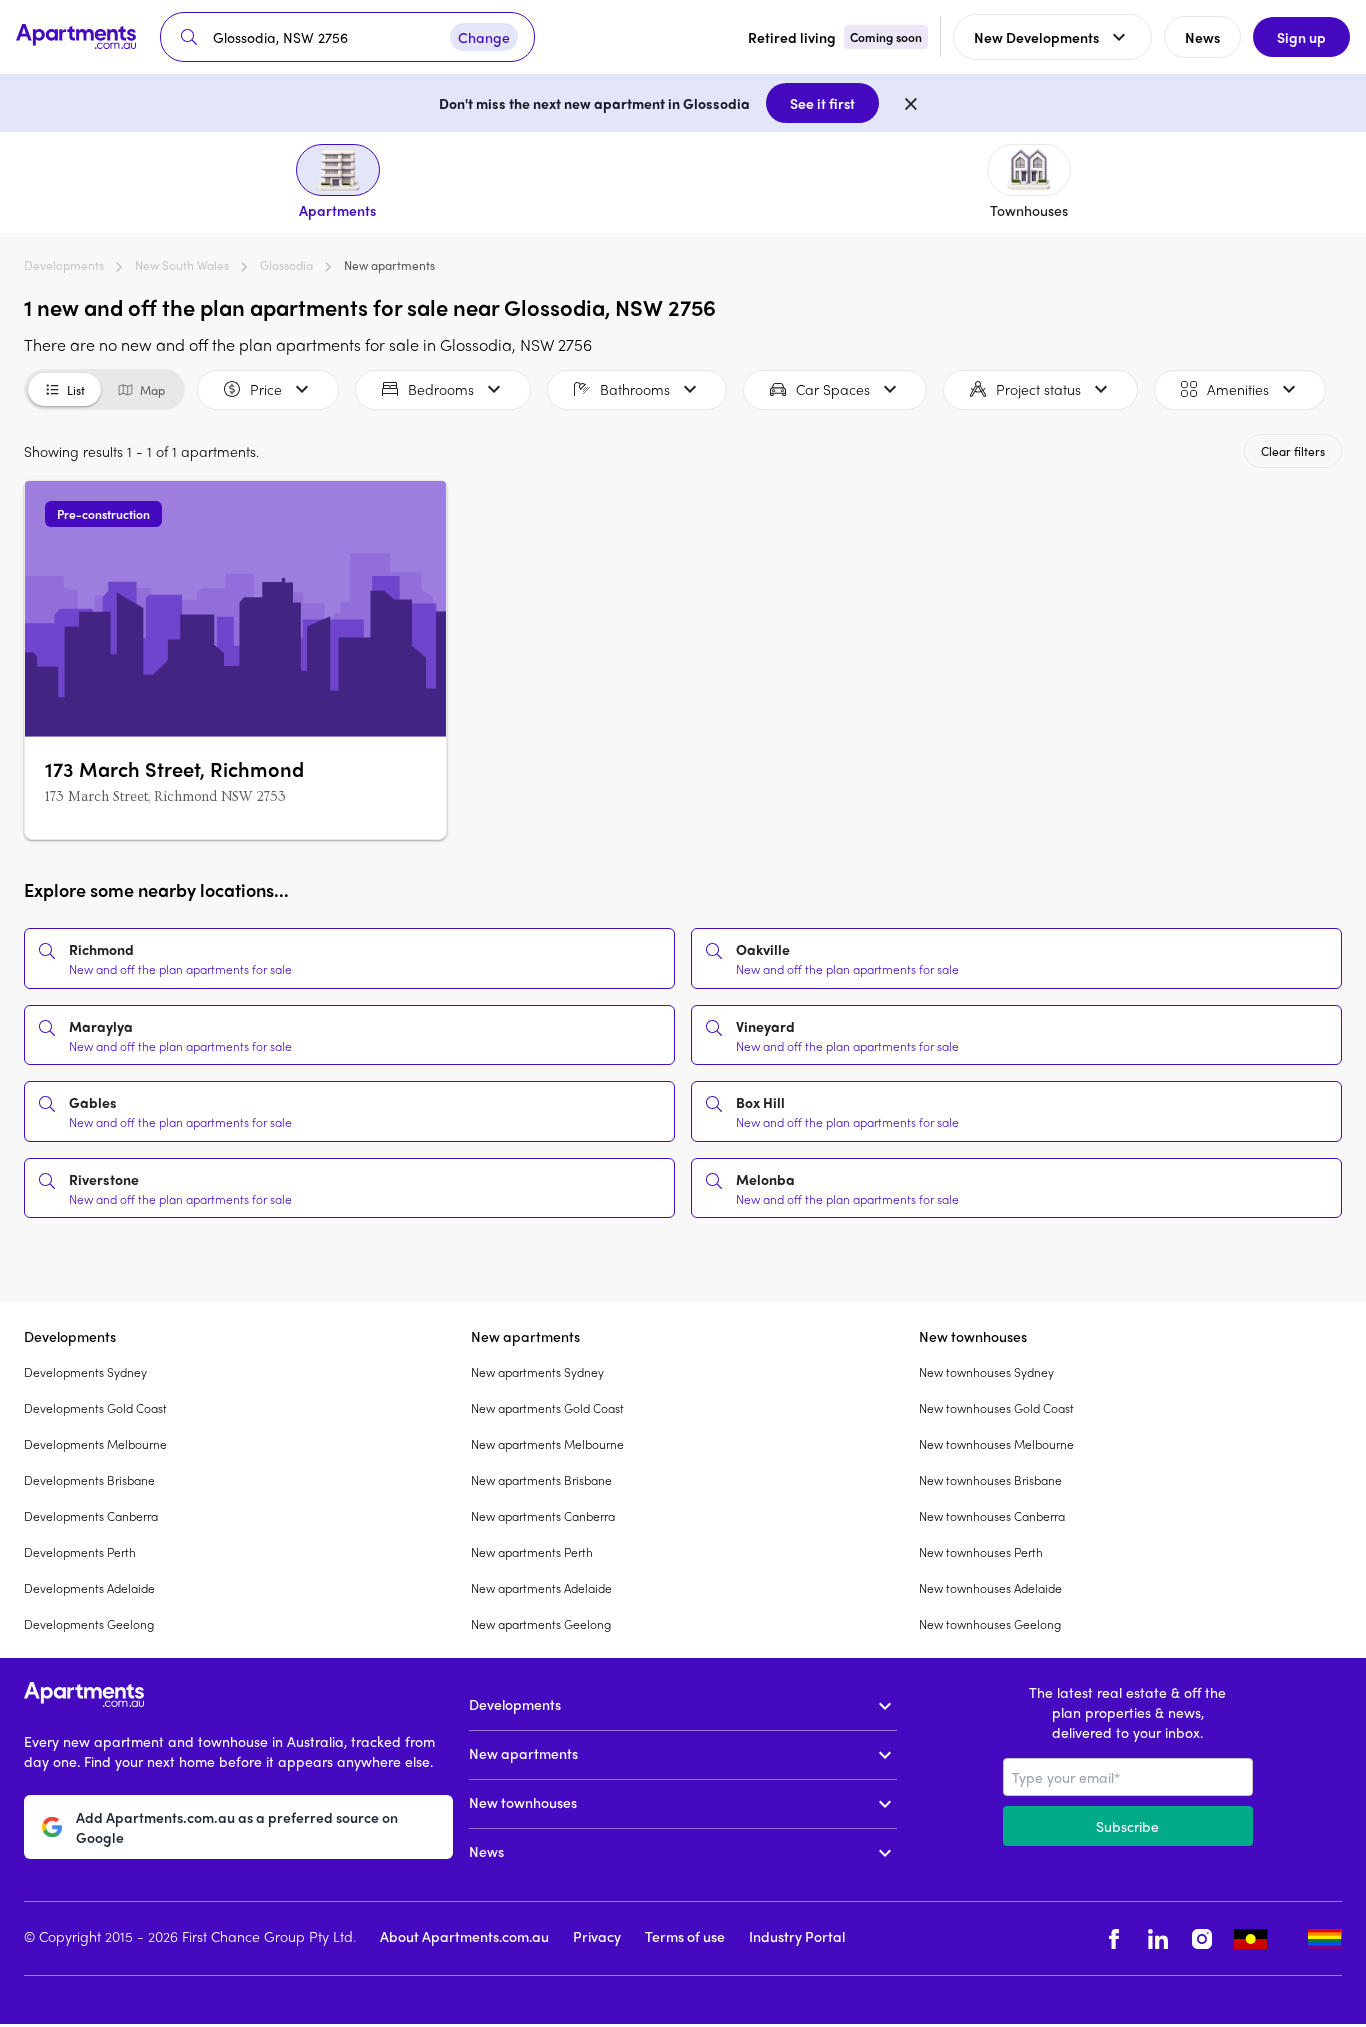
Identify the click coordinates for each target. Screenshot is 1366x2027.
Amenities (1238, 389)
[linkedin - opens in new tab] (1158, 1938)
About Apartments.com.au (464, 1936)
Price (266, 389)
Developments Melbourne (95, 1444)
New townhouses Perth (981, 1552)
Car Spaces (833, 389)
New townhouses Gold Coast (996, 1408)
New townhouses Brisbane (990, 1480)
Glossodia (286, 265)
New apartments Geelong (541, 1624)
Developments (64, 265)
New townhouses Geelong (990, 1624)
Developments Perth (80, 1552)
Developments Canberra (91, 1516)
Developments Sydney (85, 1372)
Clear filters (1293, 451)
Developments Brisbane (89, 1480)
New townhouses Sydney (986, 1372)
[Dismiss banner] (911, 103)
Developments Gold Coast (95, 1408)
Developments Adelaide (89, 1588)
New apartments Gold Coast (547, 1408)
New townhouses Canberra (992, 1516)
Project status (1038, 389)
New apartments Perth (532, 1552)
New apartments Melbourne (547, 1444)
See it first (822, 103)
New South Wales (182, 265)
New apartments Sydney (537, 1372)
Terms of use (685, 1936)
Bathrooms (635, 389)
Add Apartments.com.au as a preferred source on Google (237, 1827)
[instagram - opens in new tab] (1202, 1938)
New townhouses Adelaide (990, 1588)
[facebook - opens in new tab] (1114, 1938)
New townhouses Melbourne (996, 1444)
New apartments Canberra (543, 1516)
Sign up (1301, 37)
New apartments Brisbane (541, 1480)
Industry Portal (797, 1936)
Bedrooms (441, 389)
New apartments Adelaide (541, 1588)
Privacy (597, 1936)
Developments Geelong (89, 1624)
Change (484, 37)
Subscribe (1127, 1826)
